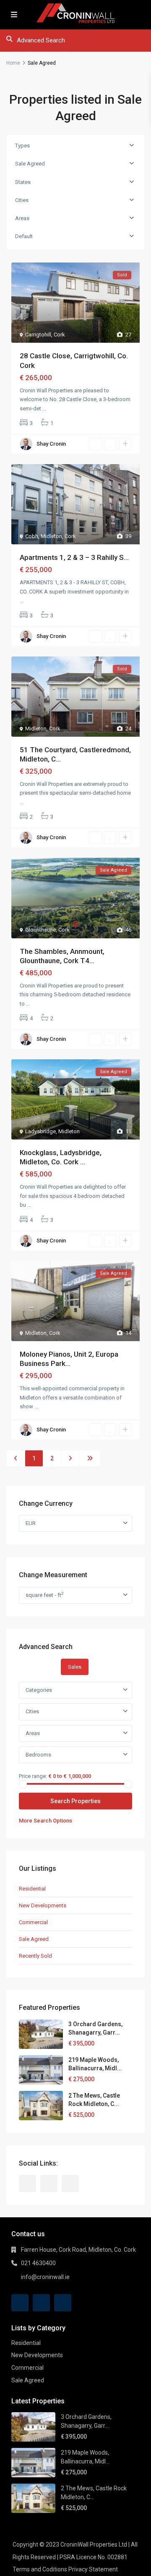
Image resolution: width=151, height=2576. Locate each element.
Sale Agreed (30, 164)
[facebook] (27, 2183)
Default (24, 236)
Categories (39, 1690)
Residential (32, 1889)
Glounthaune (40, 930)
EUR (31, 1523)
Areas (22, 218)
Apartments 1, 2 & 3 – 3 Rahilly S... (74, 557)
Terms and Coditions (40, 2569)
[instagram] (70, 2183)
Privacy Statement (93, 2569)
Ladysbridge (40, 1131)
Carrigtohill (38, 335)
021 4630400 (38, 2263)
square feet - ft (44, 1595)
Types (22, 146)
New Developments (43, 1905)
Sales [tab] (75, 1667)
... (44, 408)
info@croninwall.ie (45, 2277)
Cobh (32, 536)
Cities (22, 200)
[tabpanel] (75, 1753)
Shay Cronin (51, 444)
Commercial (33, 1922)
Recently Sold (35, 1956)
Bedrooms (38, 1755)
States (23, 182)
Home (13, 63)
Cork (59, 335)
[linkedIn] (49, 2183)
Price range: (33, 1776)
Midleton (51, 536)
